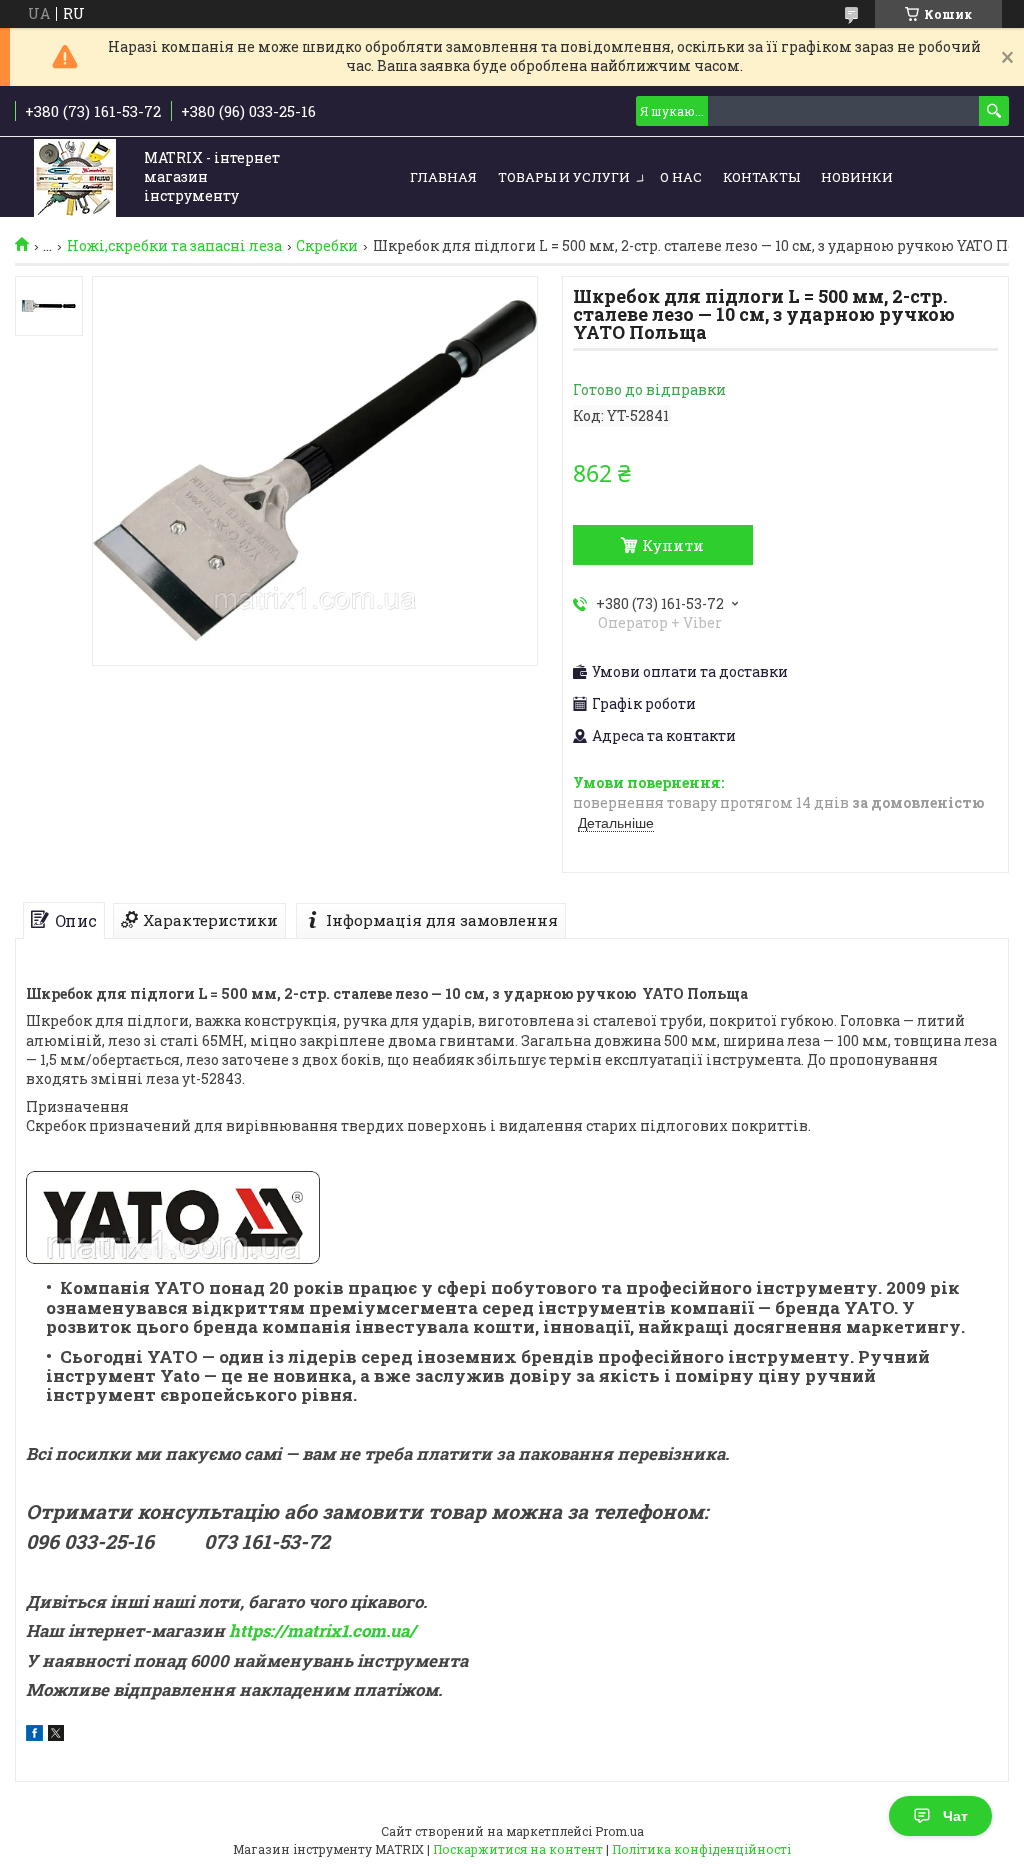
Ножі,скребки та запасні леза (174, 246)
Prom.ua (619, 1831)
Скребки (327, 246)
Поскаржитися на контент (518, 1849)
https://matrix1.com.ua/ (322, 1630)
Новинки (857, 177)
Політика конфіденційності (701, 1849)
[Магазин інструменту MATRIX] (75, 178)
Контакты (761, 177)
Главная (443, 177)
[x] (56, 1735)
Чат (955, 1816)
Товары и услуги (564, 177)
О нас (681, 177)
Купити (673, 545)
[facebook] (34, 1735)
